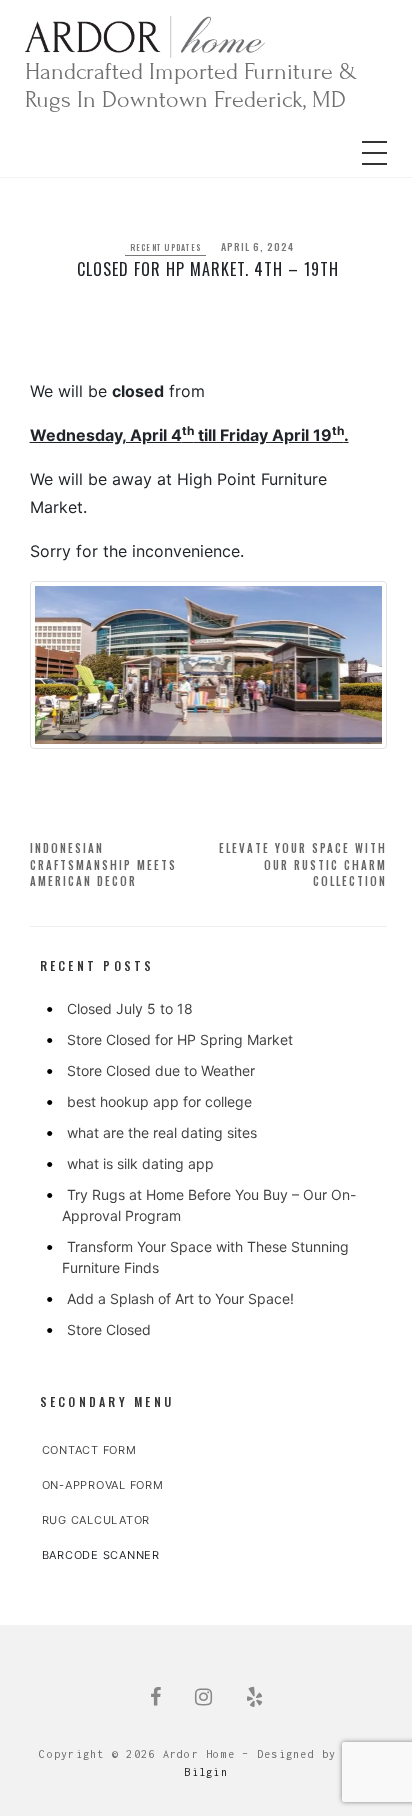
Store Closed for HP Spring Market (180, 1039)
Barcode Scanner (101, 1555)
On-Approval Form (103, 1485)
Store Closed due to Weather (161, 1070)
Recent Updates (166, 247)
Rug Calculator (96, 1520)
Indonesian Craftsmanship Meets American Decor (103, 864)
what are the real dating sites (162, 1132)
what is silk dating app (140, 1163)
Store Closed (109, 1329)
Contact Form (89, 1450)
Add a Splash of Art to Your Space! (180, 1298)
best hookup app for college (159, 1101)
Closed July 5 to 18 (130, 1008)
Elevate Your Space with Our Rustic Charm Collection (303, 864)
